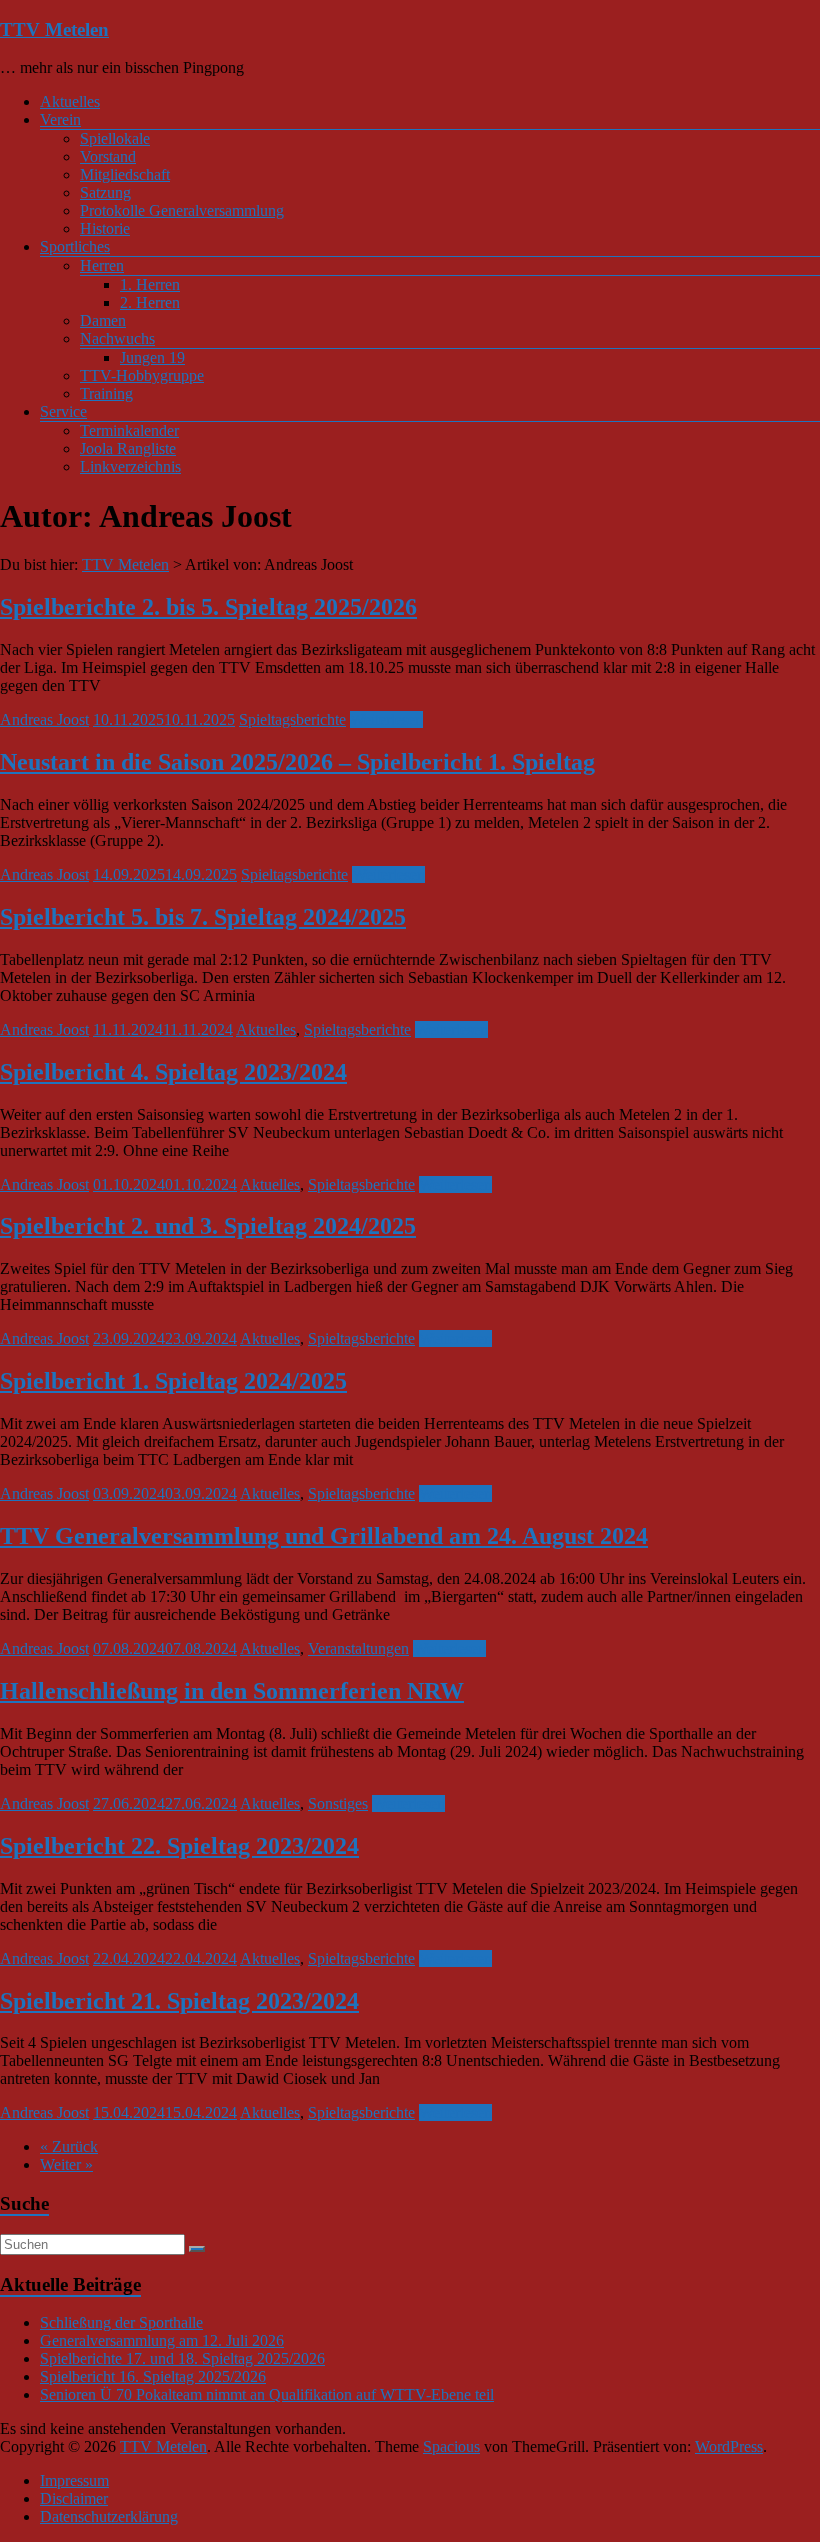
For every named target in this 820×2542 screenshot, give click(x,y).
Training (106, 393)
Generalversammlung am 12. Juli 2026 (162, 2340)
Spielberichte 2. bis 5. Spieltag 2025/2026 (208, 607)
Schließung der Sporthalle (121, 2322)
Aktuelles (70, 101)
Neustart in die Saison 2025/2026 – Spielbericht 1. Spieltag (297, 762)
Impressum (74, 2480)
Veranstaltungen (358, 1648)
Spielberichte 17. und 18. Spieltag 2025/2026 (182, 2358)
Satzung (105, 192)
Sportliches (75, 246)
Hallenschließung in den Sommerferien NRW (232, 1691)
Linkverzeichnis (130, 466)
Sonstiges (338, 1803)
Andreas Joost (44, 719)
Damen (103, 320)
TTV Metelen (54, 29)
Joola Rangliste (128, 448)
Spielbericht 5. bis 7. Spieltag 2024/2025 (203, 917)
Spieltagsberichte (292, 719)
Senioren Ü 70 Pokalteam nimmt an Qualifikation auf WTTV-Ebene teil (267, 2394)
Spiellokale (115, 138)
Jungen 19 (152, 357)
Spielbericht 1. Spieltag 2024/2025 (173, 1381)
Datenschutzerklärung (109, 2516)
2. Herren (150, 302)
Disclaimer (74, 2498)
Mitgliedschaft (125, 174)
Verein (60, 119)
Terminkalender (129, 430)
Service (63, 411)
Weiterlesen (386, 719)
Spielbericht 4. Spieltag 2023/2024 (173, 1072)
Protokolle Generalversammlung (182, 210)
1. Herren (150, 284)
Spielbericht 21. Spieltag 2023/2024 (179, 2001)
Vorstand (108, 156)
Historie (105, 228)
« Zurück (69, 2146)
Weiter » (66, 2164)
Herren (102, 265)
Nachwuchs (117, 338)
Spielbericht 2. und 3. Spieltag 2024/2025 (208, 1226)
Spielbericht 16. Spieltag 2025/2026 (153, 2376)
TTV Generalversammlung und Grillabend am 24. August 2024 (324, 1536)
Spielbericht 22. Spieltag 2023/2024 (179, 1846)
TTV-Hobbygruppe (142, 375)
